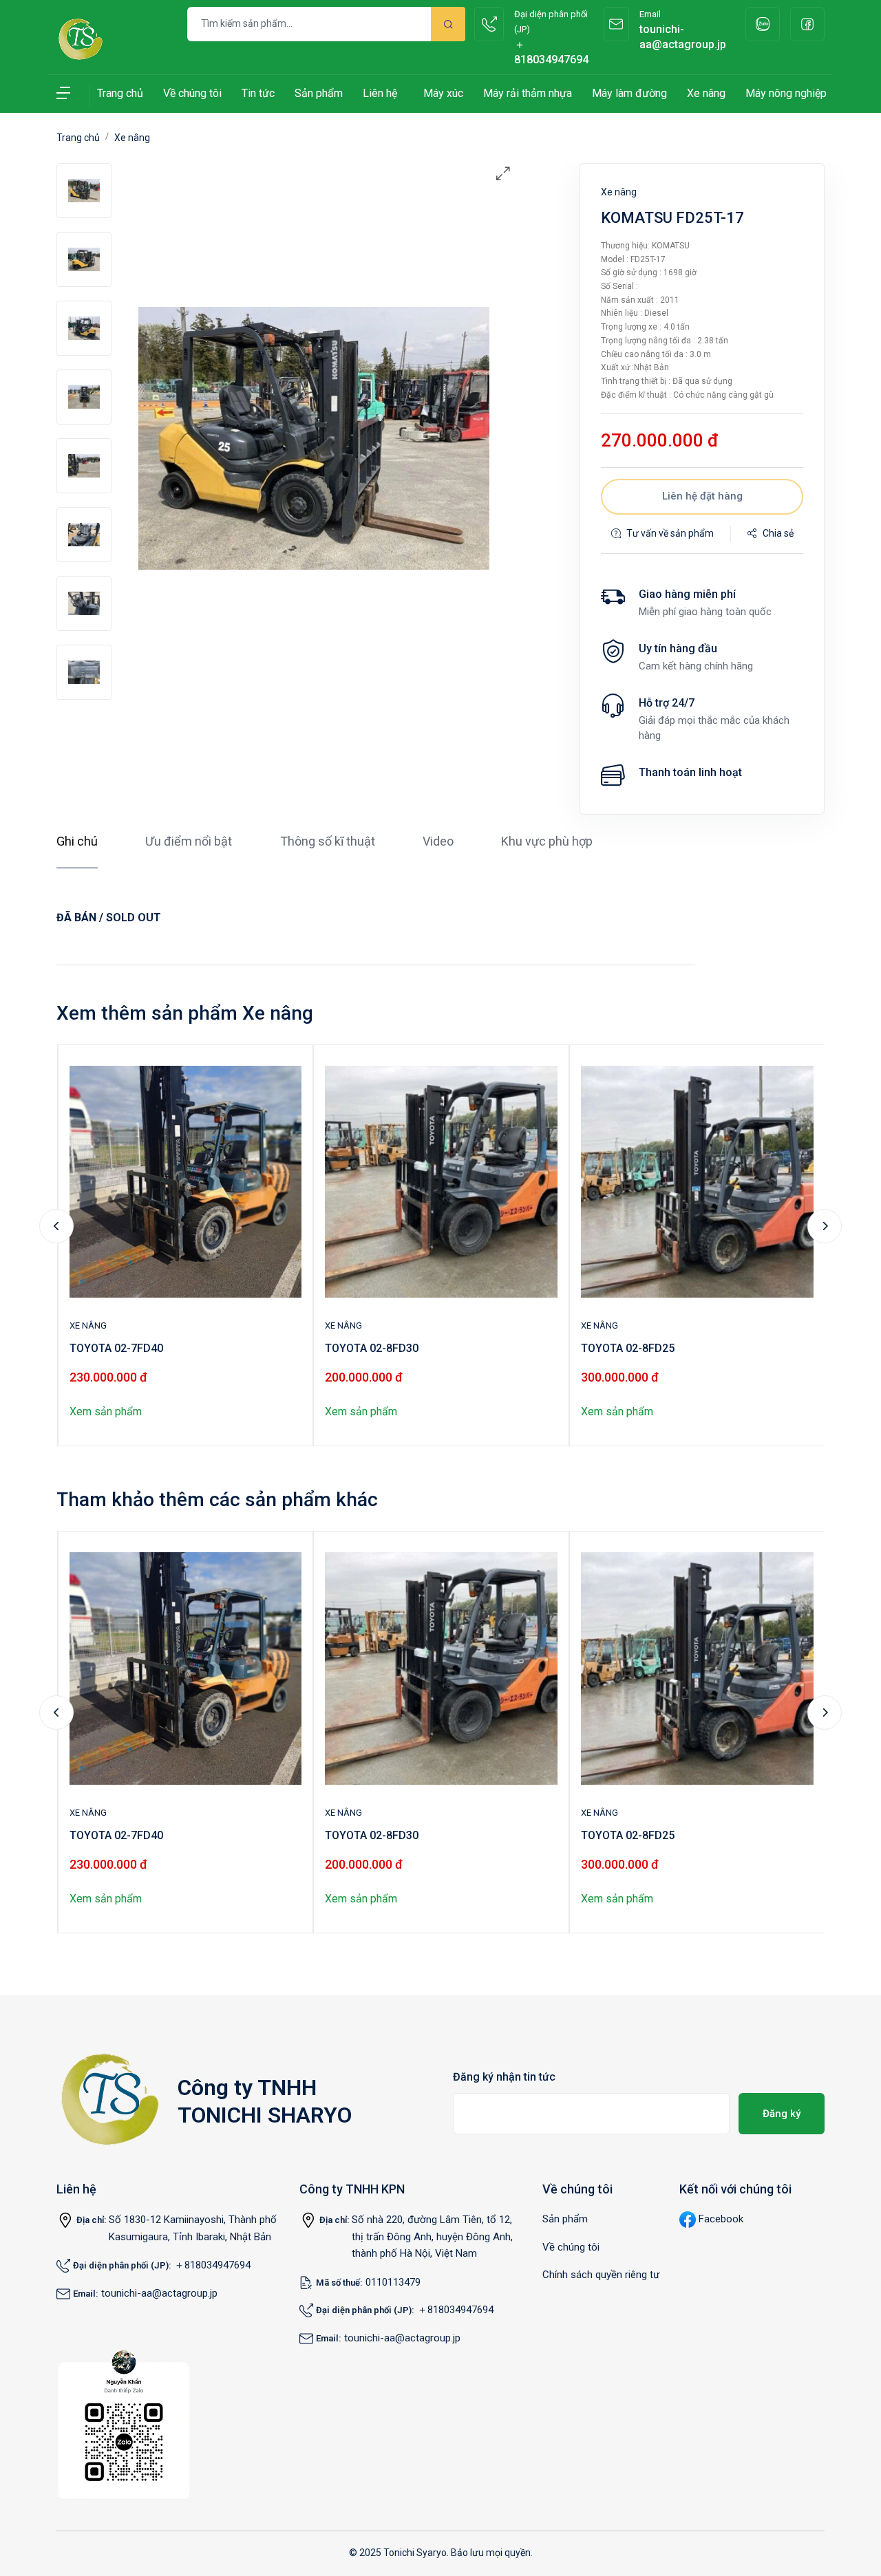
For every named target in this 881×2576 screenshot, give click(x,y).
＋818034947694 (212, 2265)
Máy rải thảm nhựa (528, 93)
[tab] (84, 191)
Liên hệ (380, 93)
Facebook (721, 2219)
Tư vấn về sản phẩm (670, 533)
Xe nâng (706, 93)
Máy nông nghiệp (786, 93)
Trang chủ (120, 93)
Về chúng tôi (192, 93)
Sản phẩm (319, 93)
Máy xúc (443, 93)
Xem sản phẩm (106, 1412)
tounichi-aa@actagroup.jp (159, 2293)
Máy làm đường (629, 93)
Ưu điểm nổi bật (189, 841)
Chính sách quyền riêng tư (601, 2275)
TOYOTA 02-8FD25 (628, 1348)
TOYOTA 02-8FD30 (372, 1348)
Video (438, 841)
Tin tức (258, 93)
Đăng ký (782, 2114)
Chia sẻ (778, 533)
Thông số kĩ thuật (328, 841)
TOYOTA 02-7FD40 (116, 1348)
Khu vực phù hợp (547, 841)
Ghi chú (77, 841)
